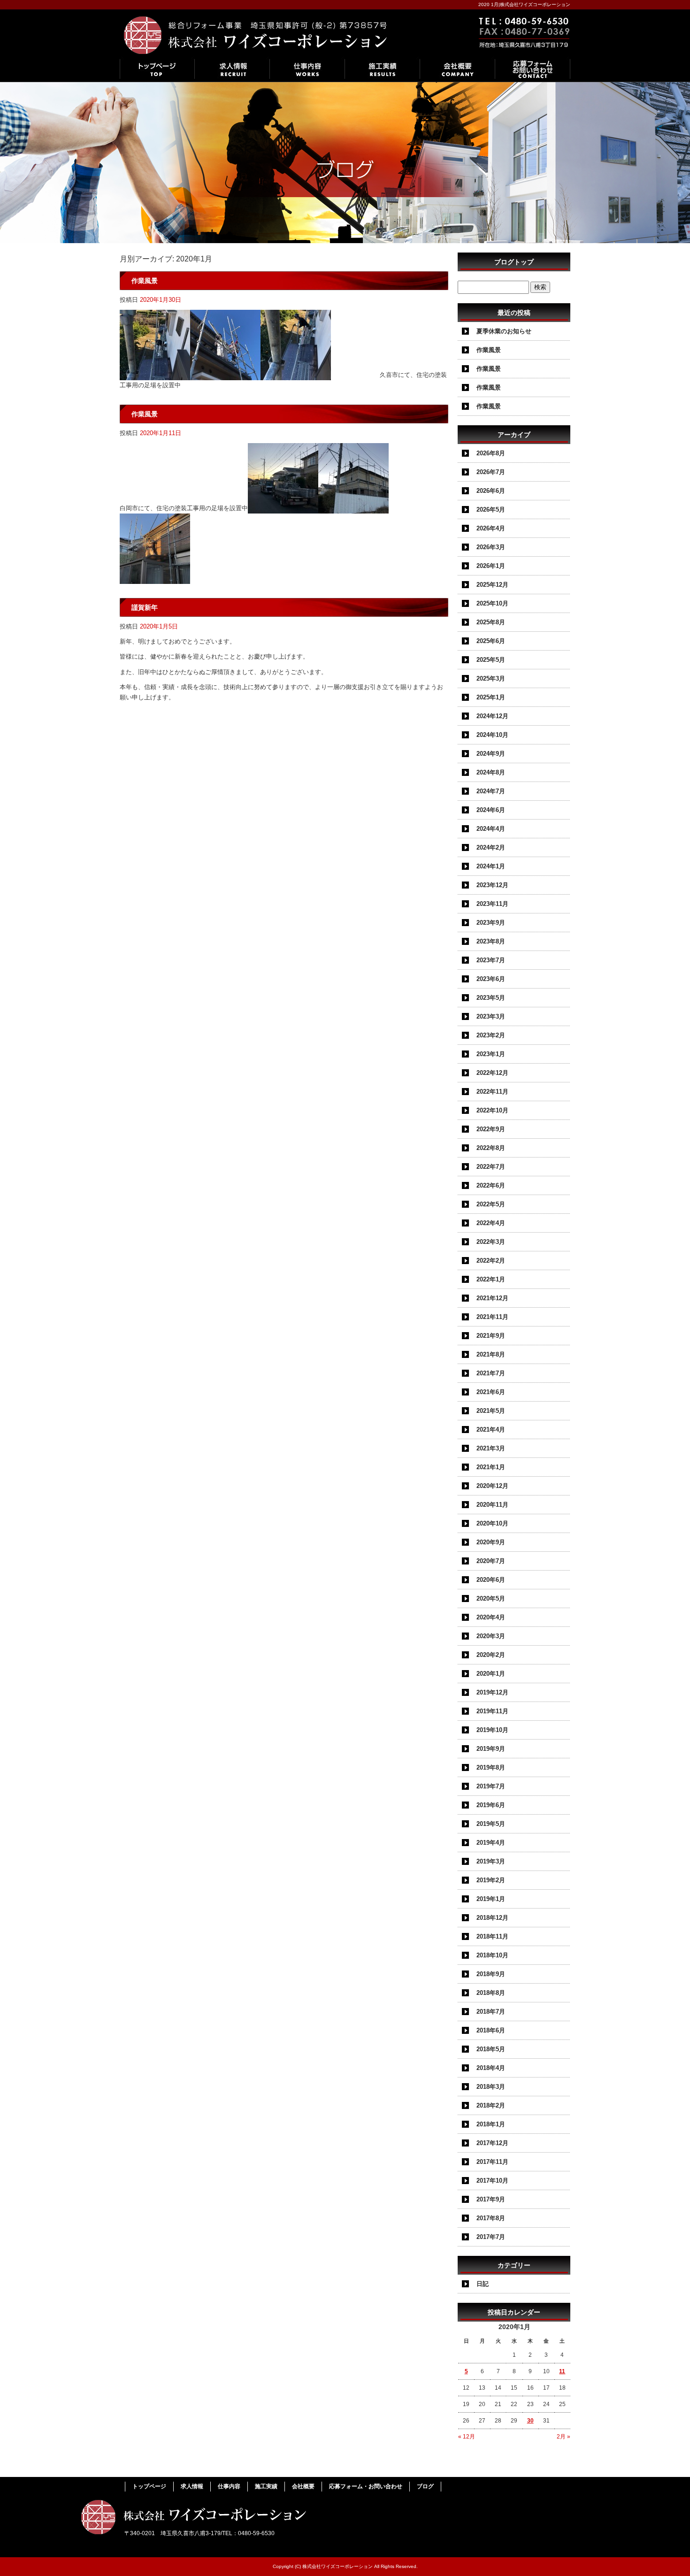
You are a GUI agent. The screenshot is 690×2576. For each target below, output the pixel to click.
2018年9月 (491, 1974)
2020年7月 (491, 1561)
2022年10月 (492, 1110)
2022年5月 (491, 1204)
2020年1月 (491, 1674)
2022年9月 (491, 1129)
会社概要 (458, 69)
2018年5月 (491, 2049)
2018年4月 (491, 2068)
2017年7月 (491, 2237)
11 (562, 2371)
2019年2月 (491, 1880)
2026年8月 (491, 453)
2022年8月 (491, 1148)
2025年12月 (492, 585)
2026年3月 (491, 547)
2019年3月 (491, 1861)
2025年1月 (491, 697)
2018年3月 (491, 2087)
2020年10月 (492, 1523)
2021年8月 (491, 1354)
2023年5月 (491, 998)
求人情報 (232, 69)
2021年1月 (491, 1467)
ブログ (425, 2486)
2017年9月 (491, 2199)
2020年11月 (492, 1505)
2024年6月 (491, 810)
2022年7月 (491, 1167)
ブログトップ (514, 262)
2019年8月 (491, 1767)
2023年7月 (491, 960)
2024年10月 (492, 735)
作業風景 (145, 281)
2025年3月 (491, 678)
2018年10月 (492, 1955)
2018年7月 (491, 2012)
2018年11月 (492, 1936)
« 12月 (467, 2437)
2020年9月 (491, 1542)
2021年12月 (492, 1298)
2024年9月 (491, 754)
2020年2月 (491, 1655)
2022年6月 (491, 1185)
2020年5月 (491, 1598)
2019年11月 (492, 1711)
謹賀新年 (145, 607)
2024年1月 (491, 866)
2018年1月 (491, 2124)
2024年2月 (491, 847)
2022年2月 (491, 1261)
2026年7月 (491, 472)
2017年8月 (491, 2218)
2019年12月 (492, 1692)
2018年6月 (491, 2030)
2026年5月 (491, 510)
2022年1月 (491, 1279)
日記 (483, 2284)
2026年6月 (491, 491)
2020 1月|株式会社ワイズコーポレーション (524, 4)
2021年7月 (491, 1373)
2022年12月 (492, 1073)
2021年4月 (491, 1430)
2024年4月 (491, 829)
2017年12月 (492, 2143)
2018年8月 (491, 1993)
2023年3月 (491, 1016)
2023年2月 (491, 1035)
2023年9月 (491, 923)
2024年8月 (491, 772)
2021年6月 (491, 1392)
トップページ (157, 69)
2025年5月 (491, 660)
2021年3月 (491, 1448)
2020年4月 (491, 1617)
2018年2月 (491, 2105)
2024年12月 (492, 716)
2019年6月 (491, 1805)
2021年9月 (491, 1336)
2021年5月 (491, 1411)
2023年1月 (491, 1054)
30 (530, 2421)
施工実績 (383, 69)
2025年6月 (491, 641)
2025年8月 (491, 622)
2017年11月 (492, 2162)
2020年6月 (491, 1580)
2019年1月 (491, 1899)
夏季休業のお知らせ (504, 331)
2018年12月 (492, 1918)
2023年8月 (491, 941)
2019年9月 (491, 1749)
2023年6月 (491, 979)
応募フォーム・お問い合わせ (533, 69)
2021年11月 (492, 1317)
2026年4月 (491, 528)
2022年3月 (491, 1242)
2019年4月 (491, 1843)
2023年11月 (492, 904)
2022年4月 (491, 1223)
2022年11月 (492, 1092)
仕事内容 (307, 69)
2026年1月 (491, 566)
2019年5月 (491, 1824)
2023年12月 (492, 885)
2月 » (563, 2437)
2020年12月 (492, 1486)
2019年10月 (492, 1730)
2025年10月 (492, 603)
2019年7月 (491, 1786)
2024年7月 (491, 791)
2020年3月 (491, 1636)
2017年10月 (492, 2181)
